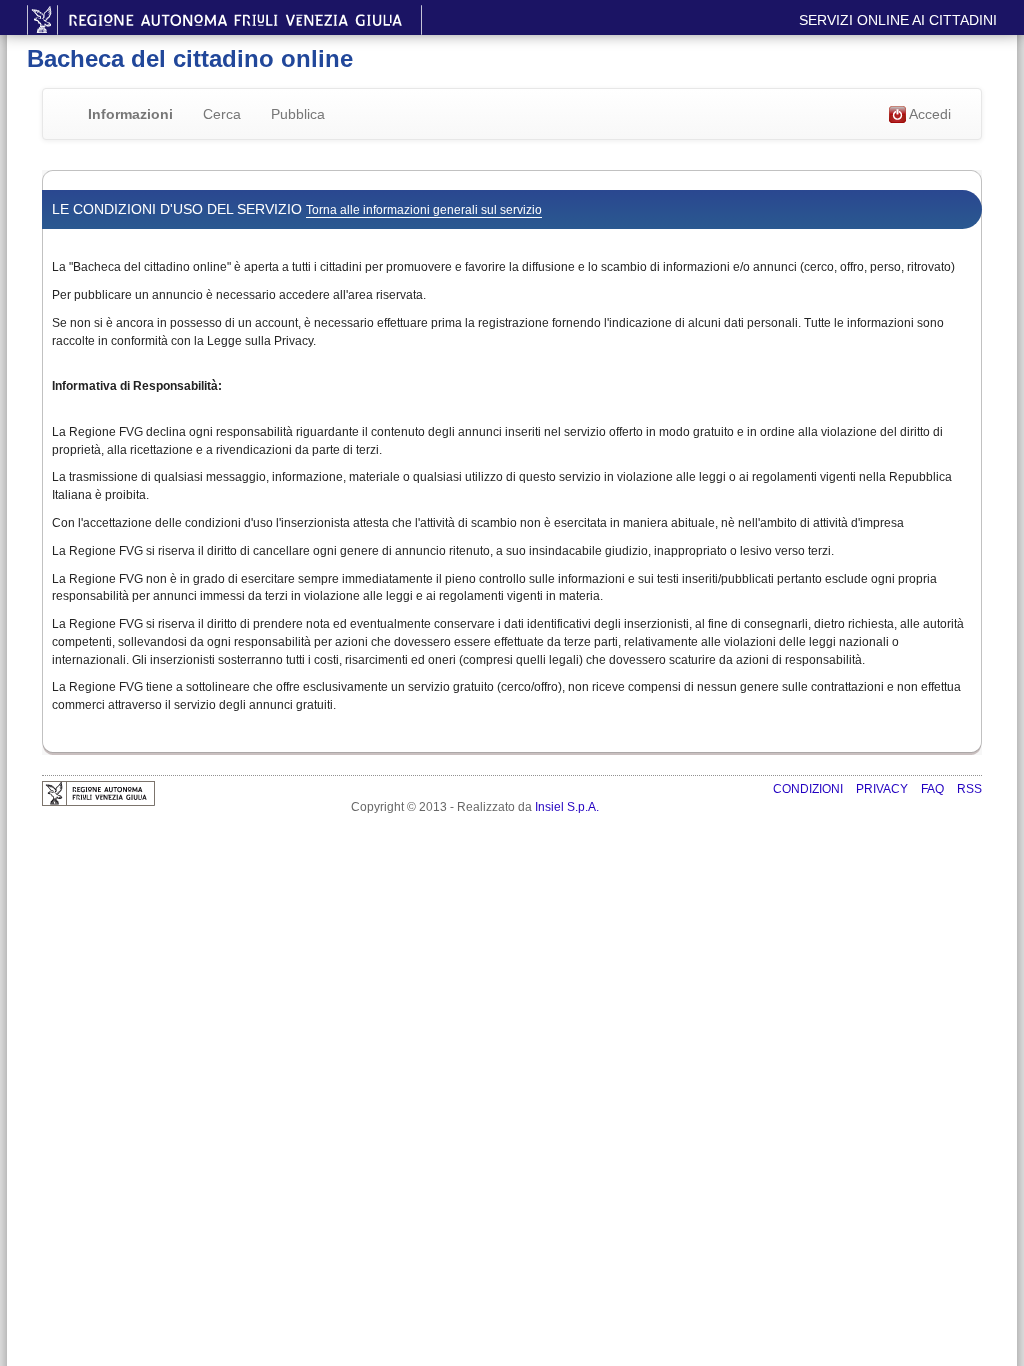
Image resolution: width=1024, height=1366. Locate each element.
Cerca (222, 114)
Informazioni (130, 114)
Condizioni (809, 789)
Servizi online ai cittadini (898, 20)
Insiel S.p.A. (567, 807)
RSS (969, 789)
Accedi (928, 114)
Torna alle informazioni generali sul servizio (424, 210)
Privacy (883, 789)
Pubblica (298, 114)
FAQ (934, 789)
